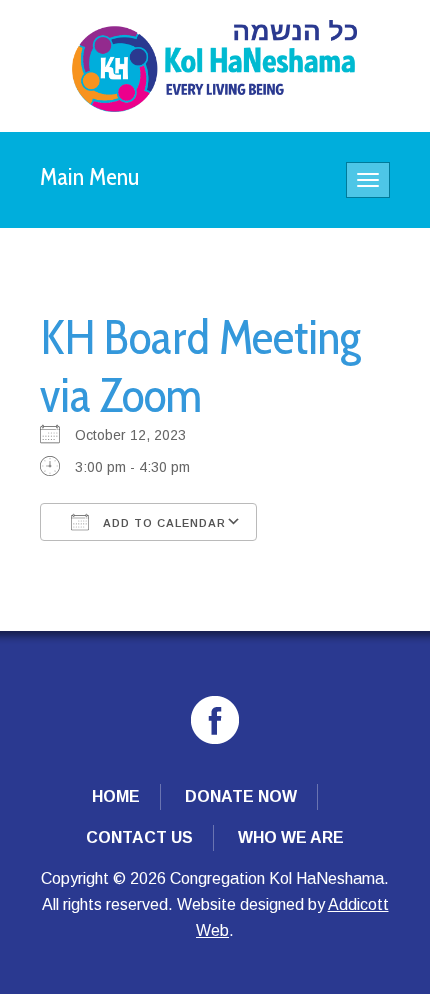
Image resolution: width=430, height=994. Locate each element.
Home (116, 796)
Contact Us (139, 837)
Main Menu (90, 176)
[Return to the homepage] (214, 66)
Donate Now (241, 796)
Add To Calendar (162, 523)
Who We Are (291, 837)
